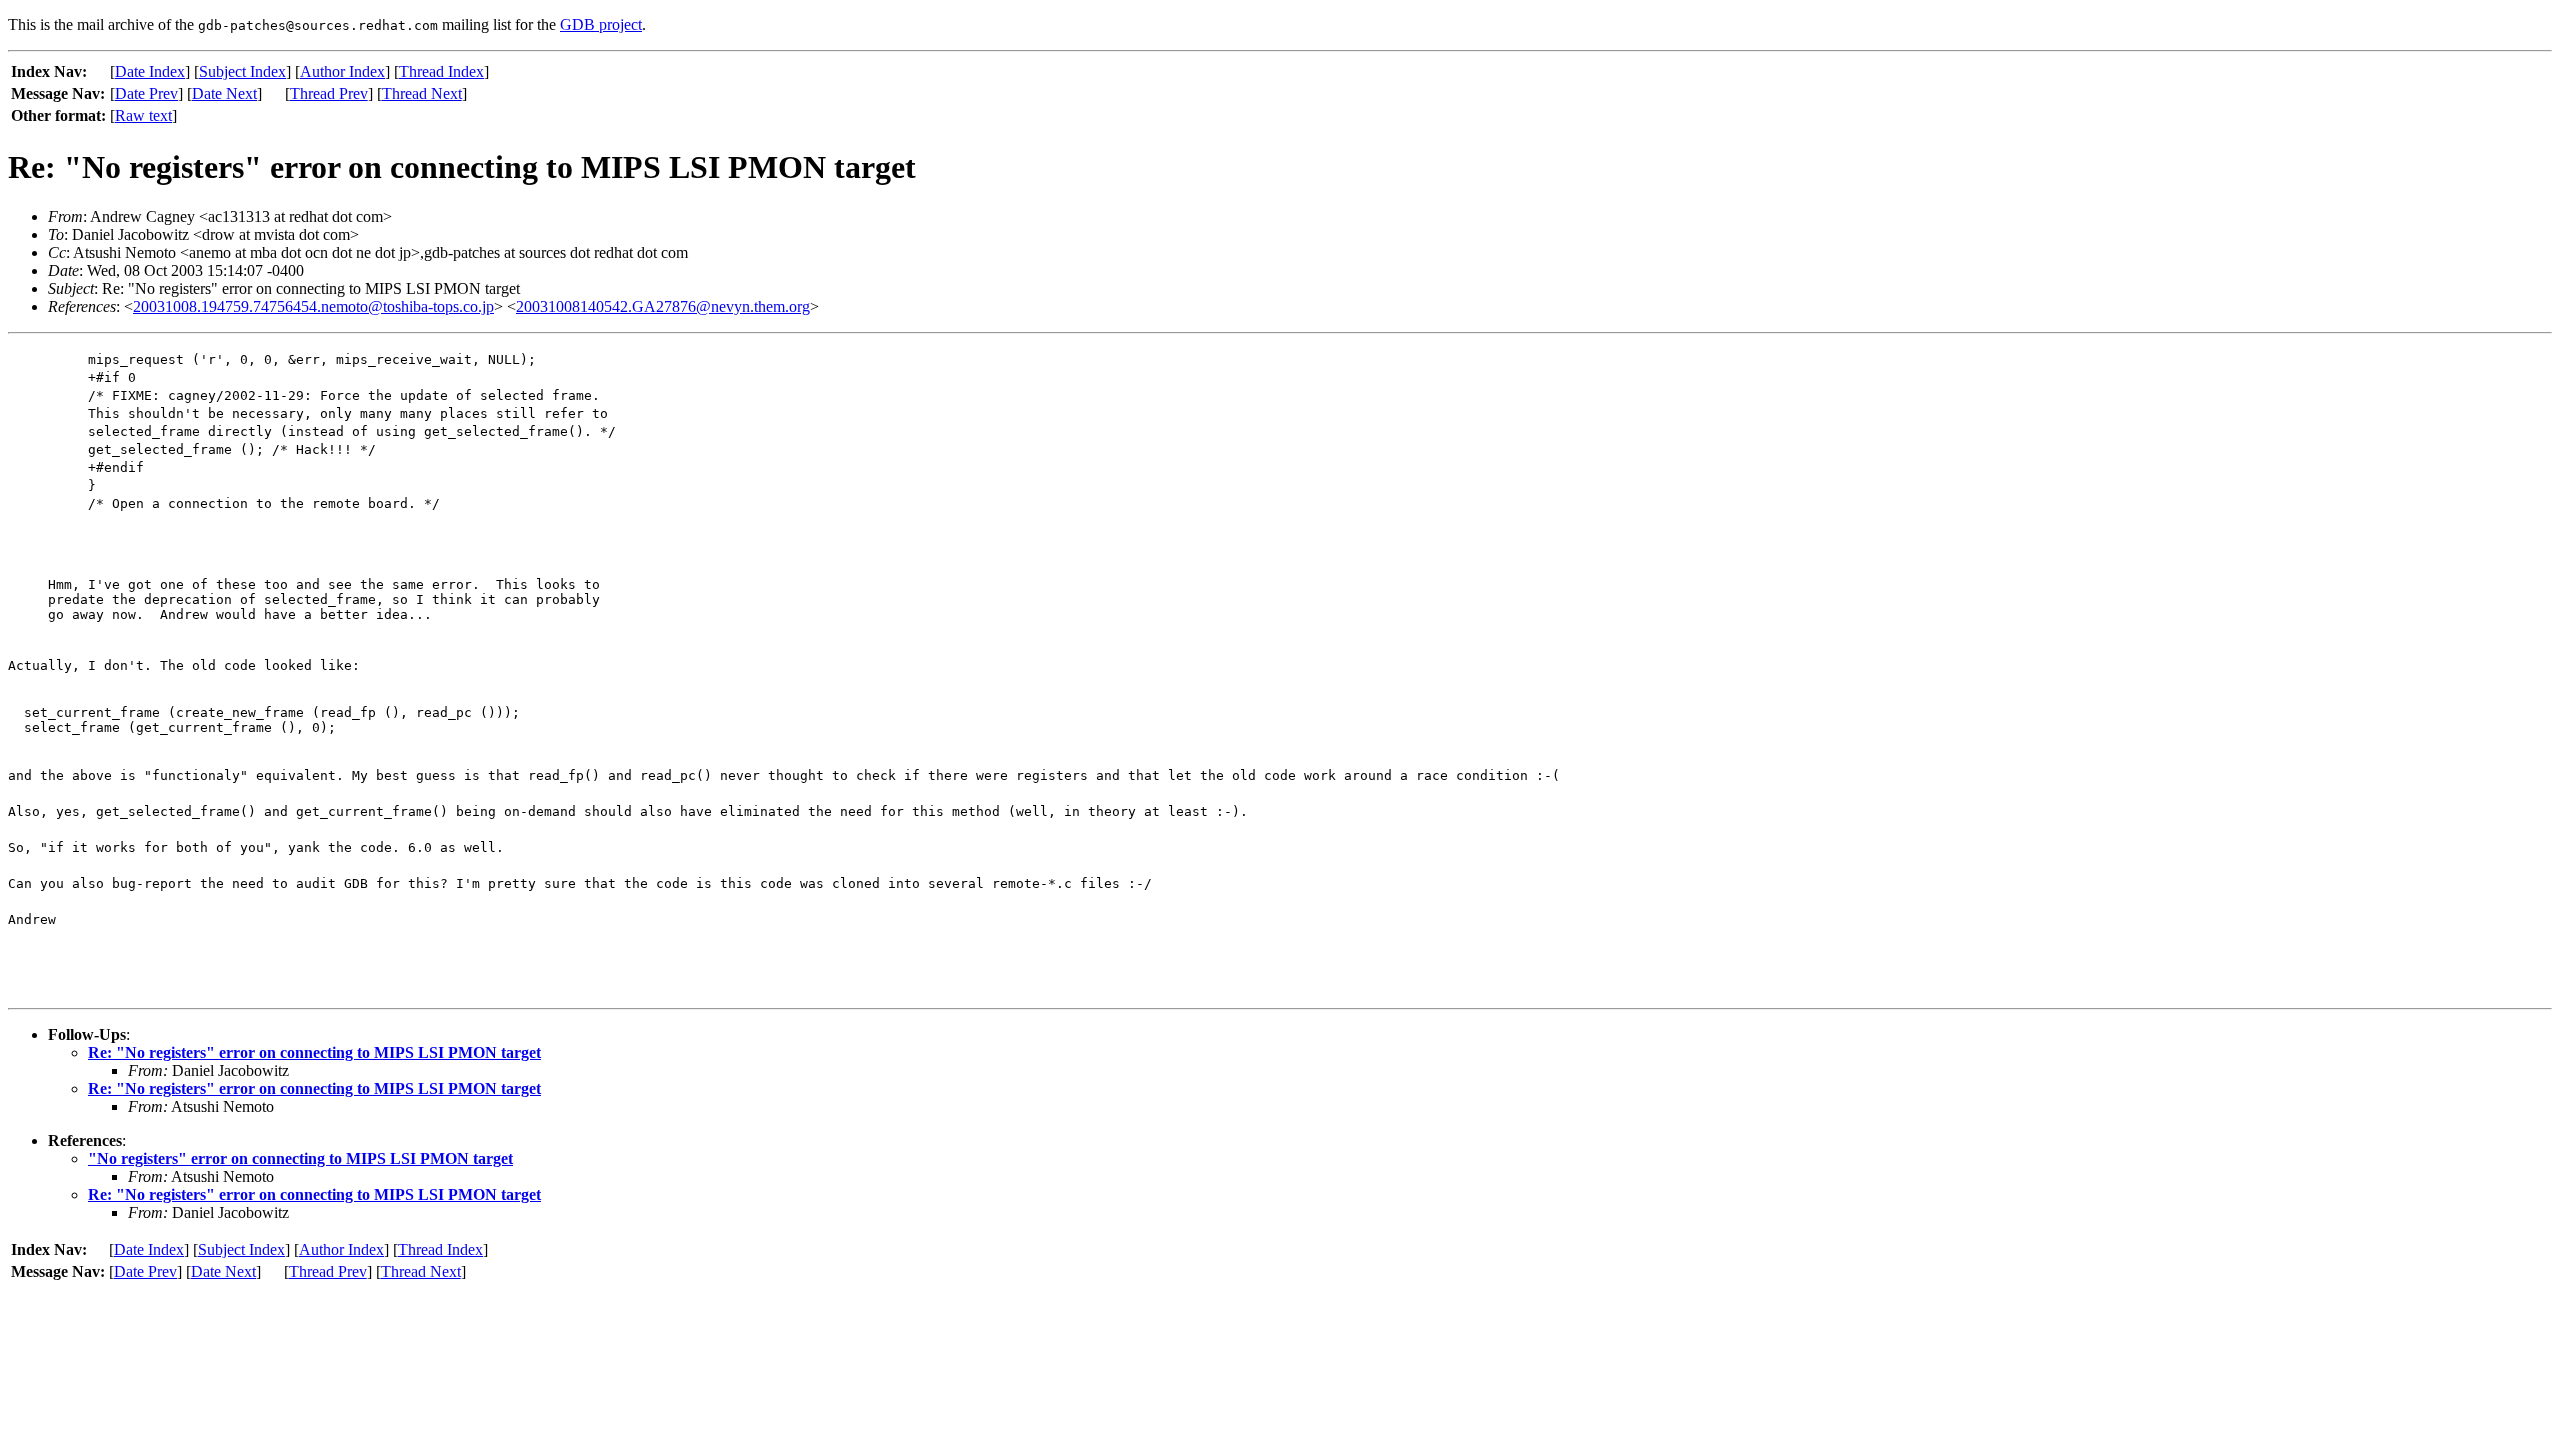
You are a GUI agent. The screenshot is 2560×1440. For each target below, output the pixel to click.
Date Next (224, 93)
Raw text (143, 115)
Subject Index (242, 71)
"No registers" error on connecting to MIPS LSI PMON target (300, 1158)
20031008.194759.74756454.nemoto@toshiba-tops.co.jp (313, 306)
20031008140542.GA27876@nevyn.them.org (663, 306)
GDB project (601, 24)
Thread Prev (329, 93)
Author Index (342, 71)
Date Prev (146, 93)
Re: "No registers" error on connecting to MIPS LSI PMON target (314, 1052)
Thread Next (422, 93)
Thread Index (441, 71)
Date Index (150, 71)
